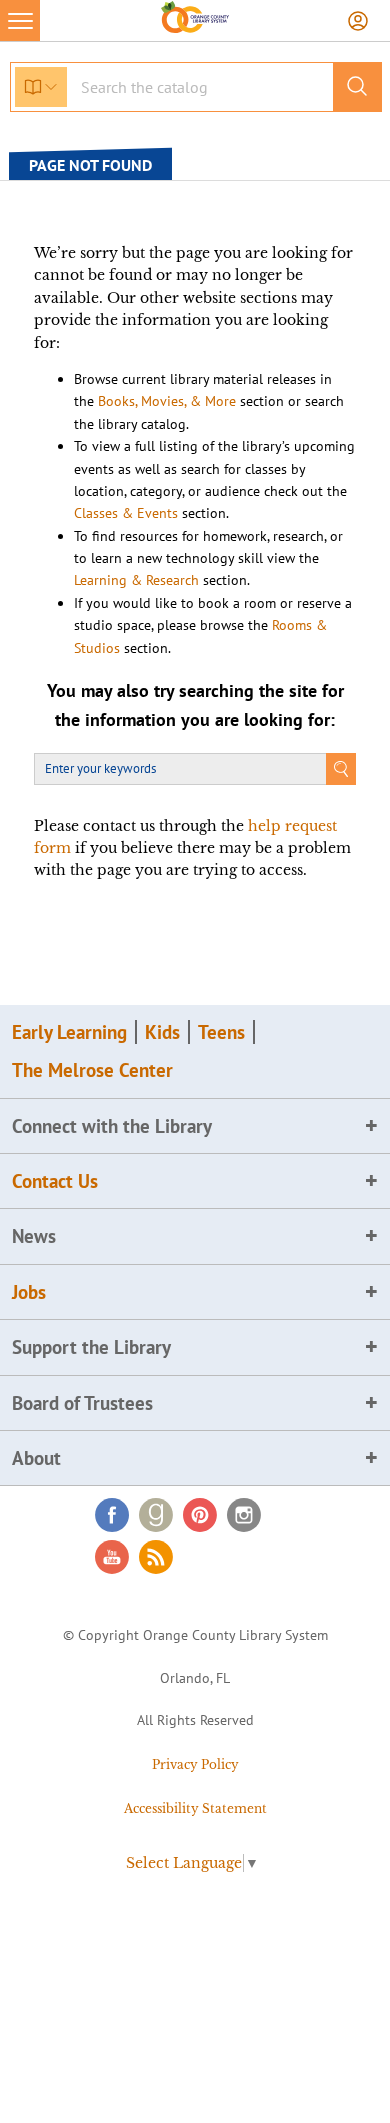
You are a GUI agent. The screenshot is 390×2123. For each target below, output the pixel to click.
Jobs (29, 1292)
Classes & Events (126, 513)
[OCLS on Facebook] (112, 1515)
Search (341, 769)
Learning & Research (136, 580)
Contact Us (55, 1181)
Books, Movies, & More (167, 401)
